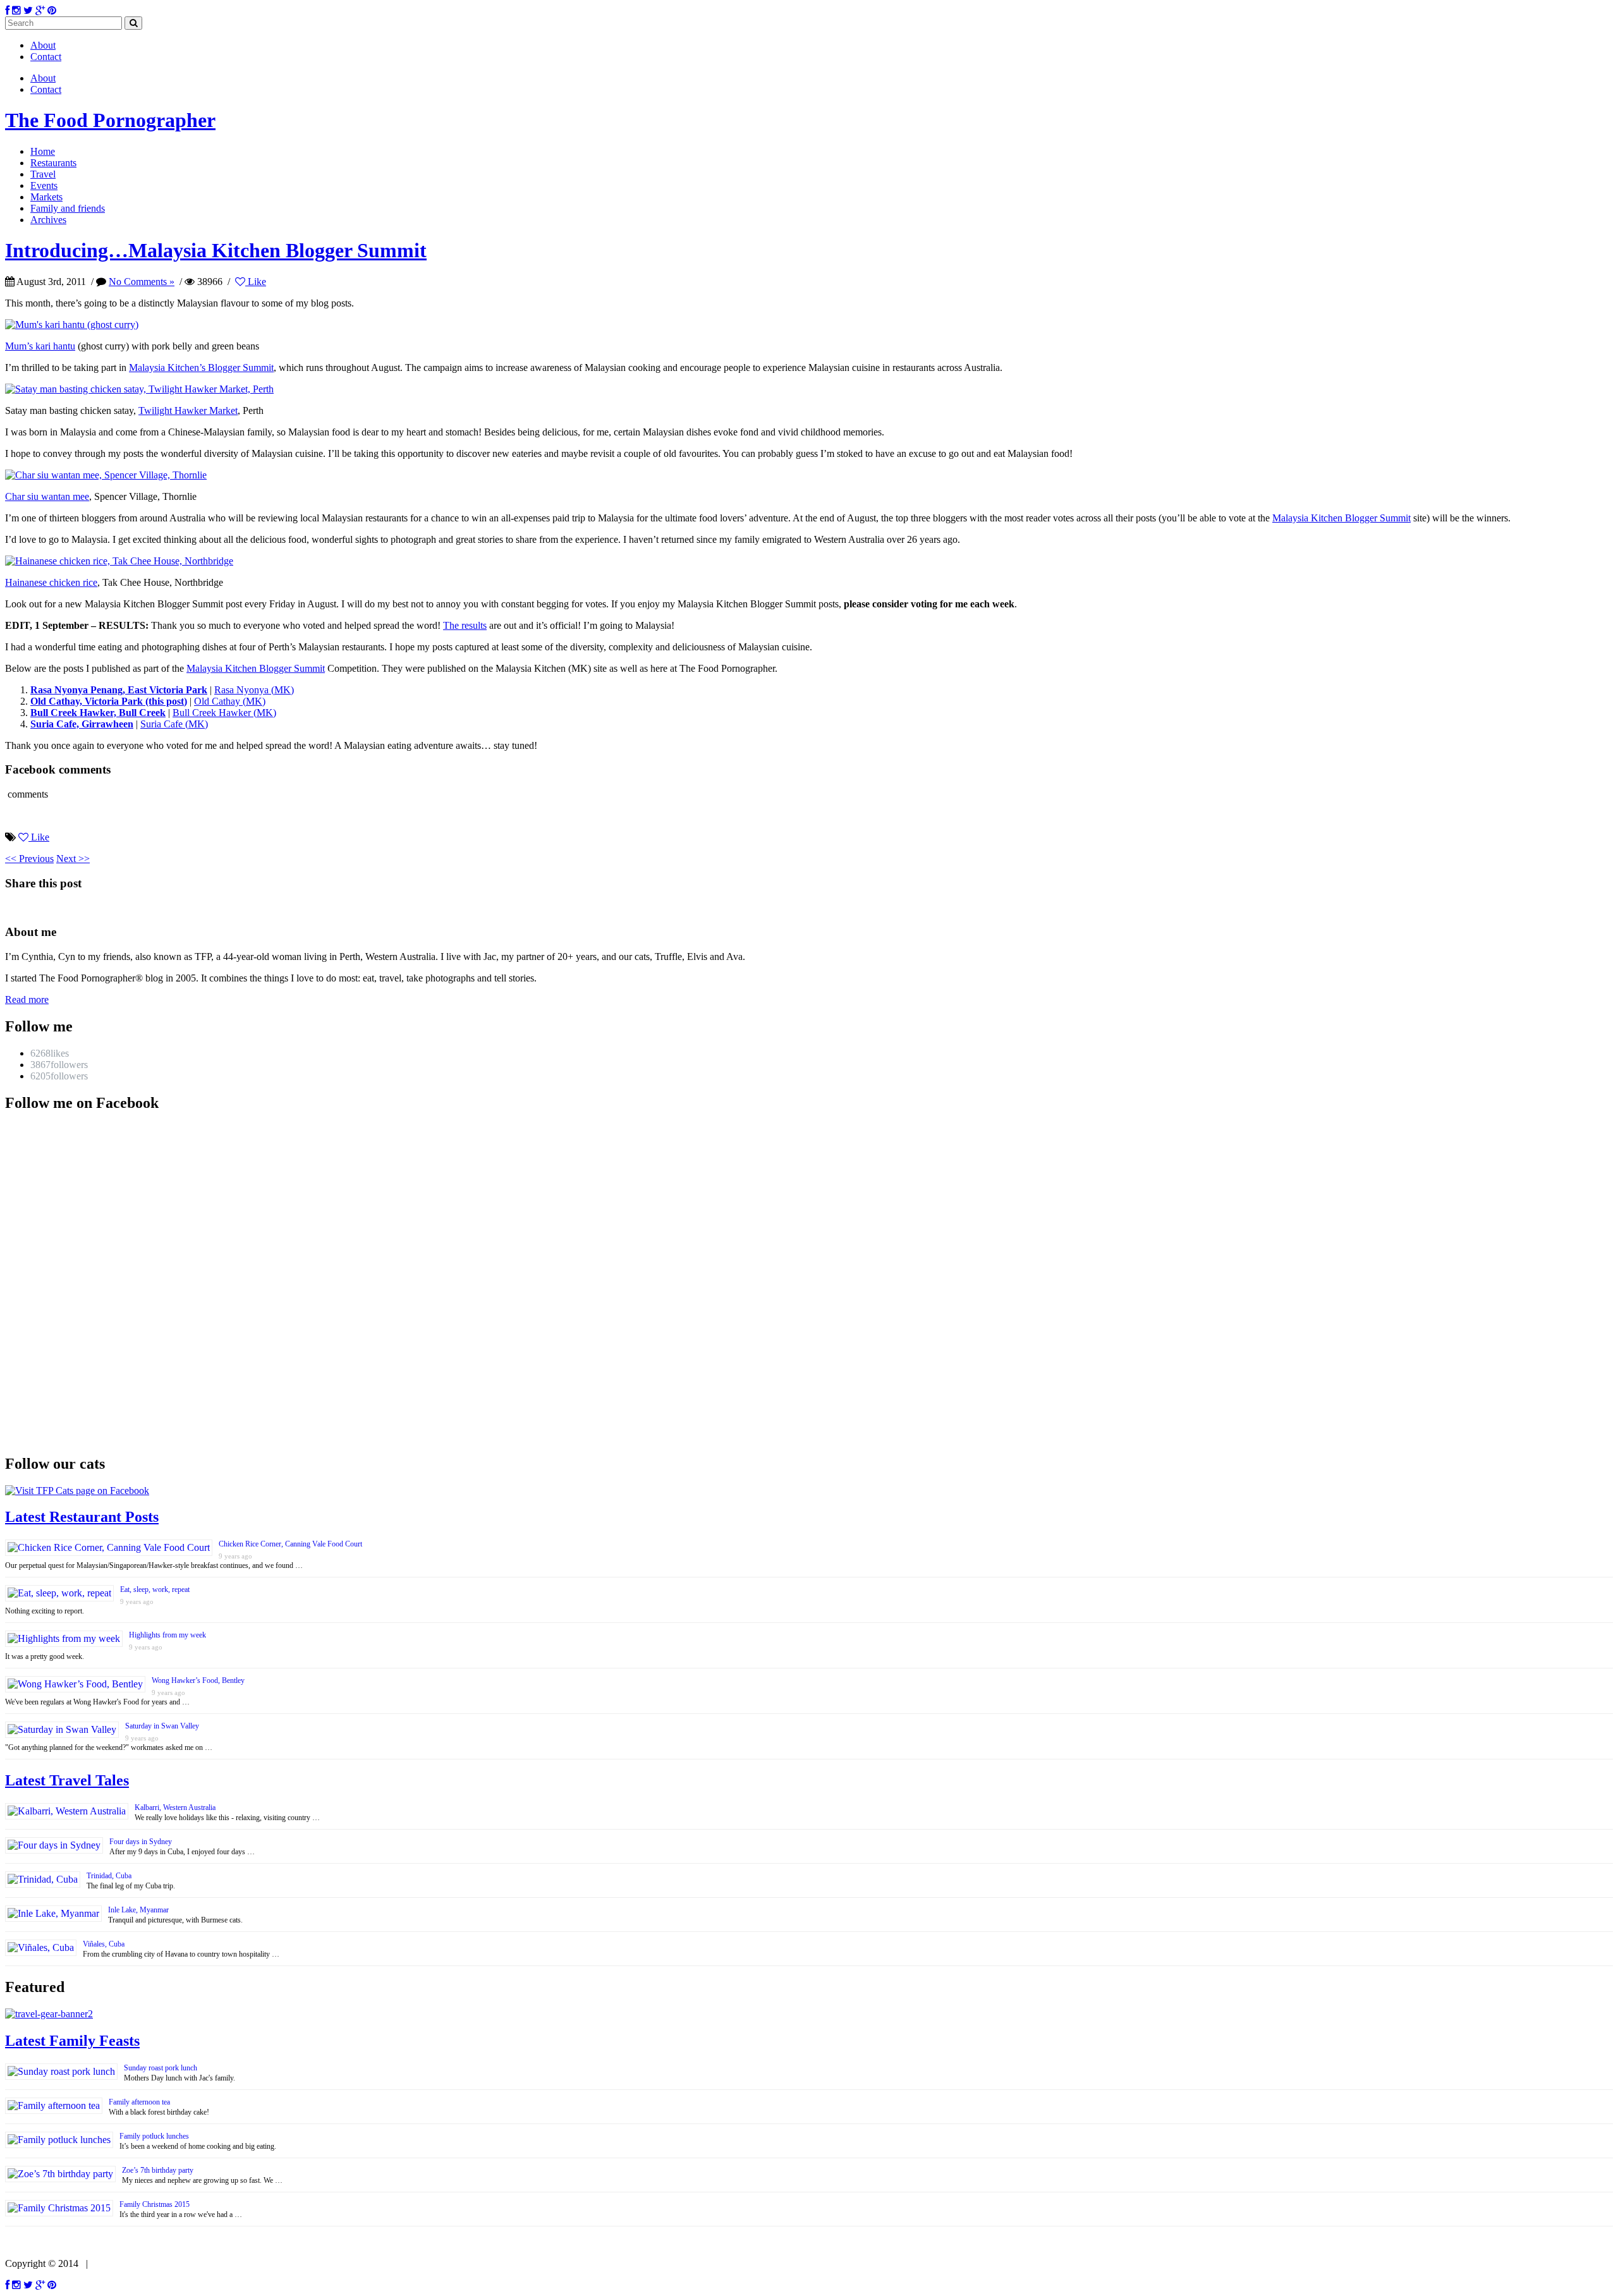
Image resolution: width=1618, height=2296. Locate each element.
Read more (27, 999)
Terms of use (119, 2263)
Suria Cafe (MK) (174, 724)
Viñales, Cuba (104, 1944)
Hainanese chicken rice (51, 582)
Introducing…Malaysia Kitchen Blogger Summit (216, 250)
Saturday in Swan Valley (162, 1726)
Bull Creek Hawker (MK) (224, 713)
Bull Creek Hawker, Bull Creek (98, 713)
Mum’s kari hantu (40, 346)
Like (256, 282)
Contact (46, 57)
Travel (43, 174)
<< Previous (29, 859)
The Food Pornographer (110, 120)
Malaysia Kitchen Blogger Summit (1341, 518)
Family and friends (68, 208)
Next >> (73, 859)
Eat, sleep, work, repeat (155, 1589)
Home (43, 151)
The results (465, 625)
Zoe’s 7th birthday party (158, 2170)
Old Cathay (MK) (230, 701)
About (43, 45)
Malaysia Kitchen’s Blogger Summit (201, 367)
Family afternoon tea (139, 2102)
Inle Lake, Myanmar (138, 1910)
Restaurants (53, 163)
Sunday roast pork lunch (161, 2068)
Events (44, 185)
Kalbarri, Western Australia (175, 1807)
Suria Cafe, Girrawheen (82, 724)
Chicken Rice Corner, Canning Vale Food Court (290, 1544)
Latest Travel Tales (67, 1780)
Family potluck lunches (154, 2136)
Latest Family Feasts (72, 2041)
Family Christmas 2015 (155, 2204)
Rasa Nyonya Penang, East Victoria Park (119, 690)
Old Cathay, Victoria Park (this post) (109, 701)
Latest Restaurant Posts (82, 1517)
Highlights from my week (167, 1635)
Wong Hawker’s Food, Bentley (198, 1680)
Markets (46, 197)
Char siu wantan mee (47, 496)
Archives (48, 220)
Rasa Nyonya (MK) (254, 690)
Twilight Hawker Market (188, 410)
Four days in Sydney (141, 1842)
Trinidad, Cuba (109, 1876)
